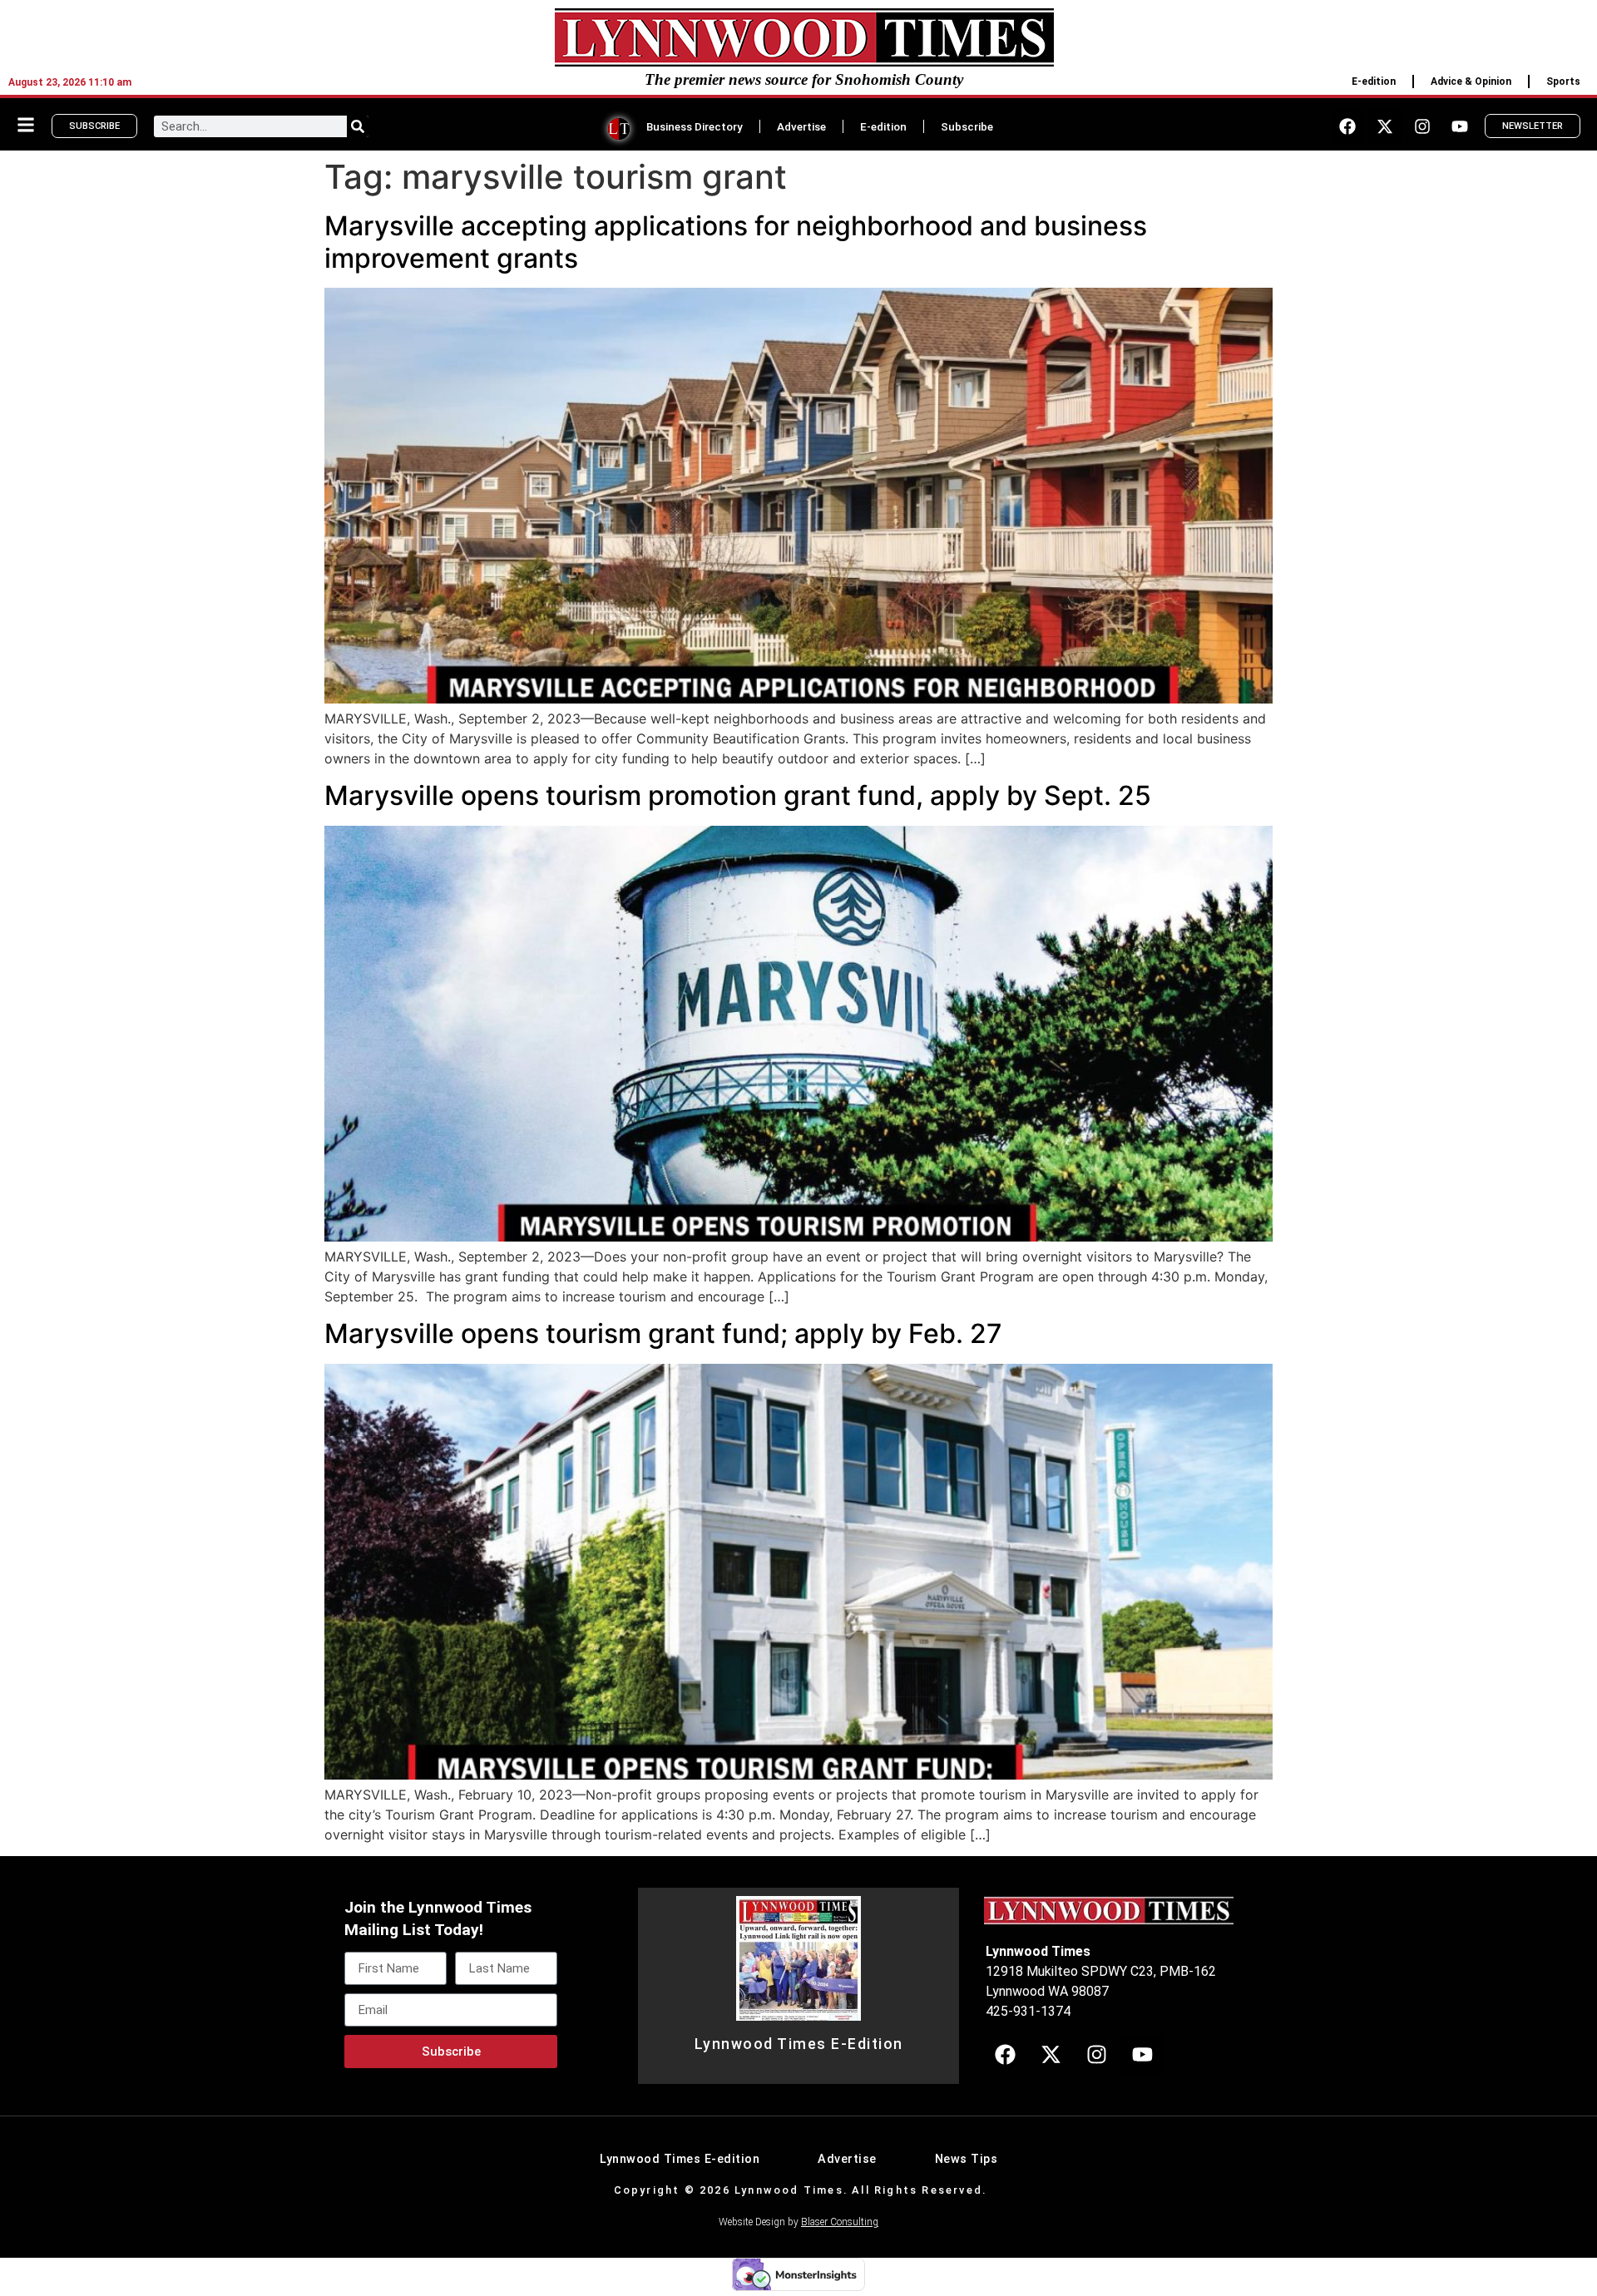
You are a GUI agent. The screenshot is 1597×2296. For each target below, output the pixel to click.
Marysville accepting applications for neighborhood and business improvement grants (736, 242)
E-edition (1374, 81)
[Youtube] (1460, 126)
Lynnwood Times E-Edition (799, 2044)
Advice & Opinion (1471, 81)
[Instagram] (1422, 126)
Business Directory (695, 126)
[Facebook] (1347, 126)
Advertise (801, 126)
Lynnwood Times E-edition (680, 2159)
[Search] (358, 126)
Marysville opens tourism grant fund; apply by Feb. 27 (663, 1333)
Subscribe (967, 126)
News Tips (967, 2159)
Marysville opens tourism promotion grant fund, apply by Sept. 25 (738, 795)
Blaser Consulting (840, 2222)
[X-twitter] (1385, 126)
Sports (1563, 81)
